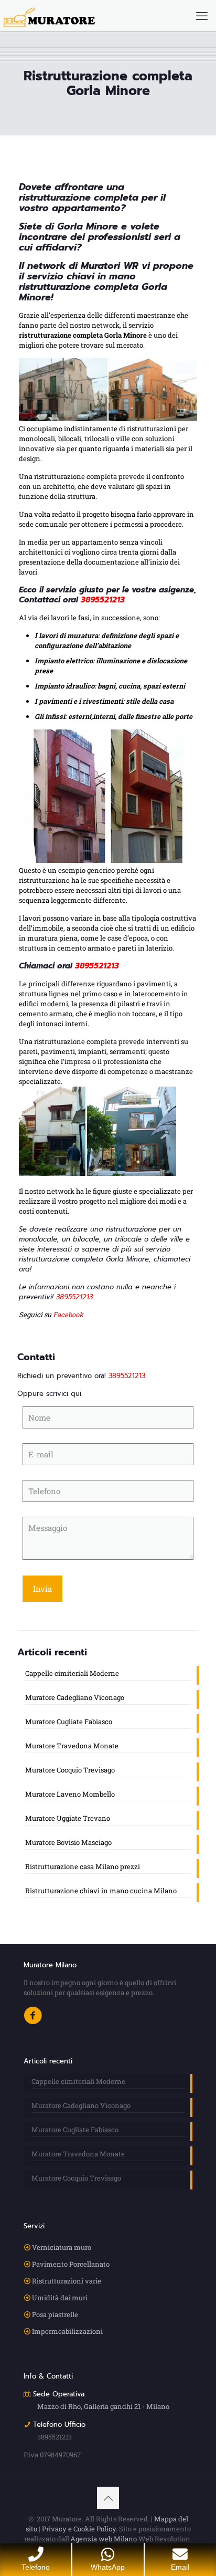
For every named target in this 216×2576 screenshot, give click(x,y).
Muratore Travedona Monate (72, 1746)
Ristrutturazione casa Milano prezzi (83, 1866)
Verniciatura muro (62, 2247)
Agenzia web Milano (104, 2539)
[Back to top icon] (108, 2498)
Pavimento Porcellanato (71, 2264)
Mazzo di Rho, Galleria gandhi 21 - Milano (103, 2406)
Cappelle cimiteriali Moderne (72, 1673)
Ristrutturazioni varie (67, 2281)
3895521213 (55, 2437)
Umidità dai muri (60, 2298)
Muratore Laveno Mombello (70, 1794)
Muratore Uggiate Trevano (68, 1818)
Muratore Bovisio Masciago (68, 1842)
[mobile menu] (202, 16)
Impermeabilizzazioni (67, 2331)
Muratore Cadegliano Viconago (75, 1697)
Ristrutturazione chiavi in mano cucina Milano (101, 1891)
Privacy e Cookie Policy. (80, 2529)
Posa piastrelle (55, 2314)
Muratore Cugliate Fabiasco (69, 1722)
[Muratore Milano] (49, 16)
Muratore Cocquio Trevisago (70, 1770)
